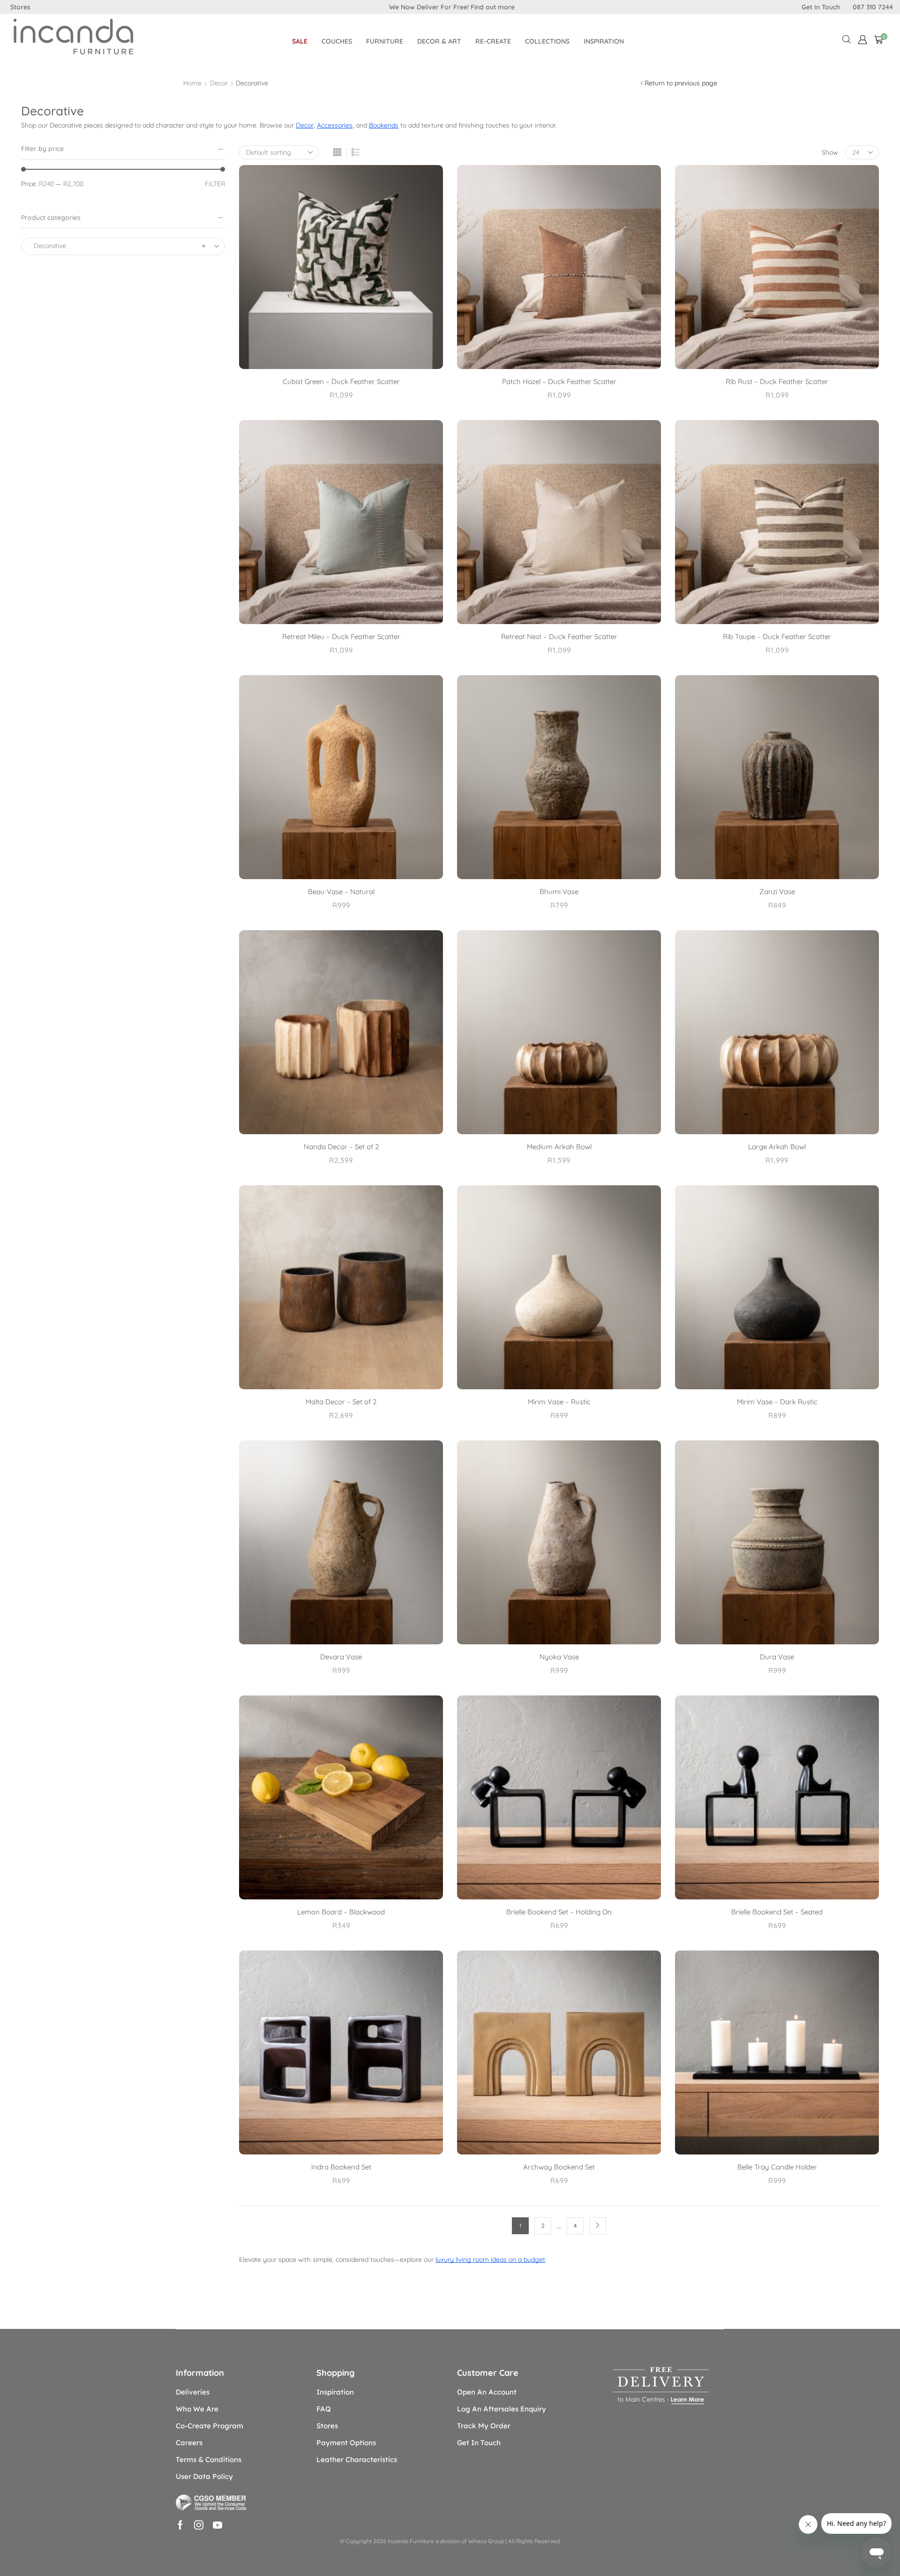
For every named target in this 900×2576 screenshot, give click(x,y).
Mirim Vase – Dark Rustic (777, 1402)
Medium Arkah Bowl (559, 1147)
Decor (219, 83)
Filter (215, 184)
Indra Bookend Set (341, 2167)
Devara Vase (341, 1657)
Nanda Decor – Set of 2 (341, 1147)
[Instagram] (199, 2525)
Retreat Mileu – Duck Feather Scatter (341, 636)
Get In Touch (821, 7)
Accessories (335, 125)
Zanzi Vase (777, 892)
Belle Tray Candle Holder (777, 2167)
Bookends (384, 125)
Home (192, 83)
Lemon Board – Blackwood (341, 1912)
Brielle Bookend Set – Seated (777, 1912)
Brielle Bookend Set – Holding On (559, 1912)
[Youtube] (217, 2525)
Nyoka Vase (559, 1657)
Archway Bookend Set (559, 2167)
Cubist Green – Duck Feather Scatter (341, 381)
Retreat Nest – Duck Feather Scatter (559, 636)
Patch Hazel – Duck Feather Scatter (559, 381)
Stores (20, 7)
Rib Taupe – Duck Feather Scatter (777, 636)
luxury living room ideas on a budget (490, 2260)
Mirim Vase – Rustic (559, 1402)
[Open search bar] (847, 40)
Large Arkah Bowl (777, 1147)
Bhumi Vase (559, 892)
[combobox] (123, 246)
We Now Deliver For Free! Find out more (452, 7)
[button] (862, 40)
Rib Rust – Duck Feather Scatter (777, 381)
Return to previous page (681, 83)
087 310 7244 (873, 7)
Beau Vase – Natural (341, 892)
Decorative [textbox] (117, 246)
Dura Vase (777, 1657)
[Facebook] (180, 2525)
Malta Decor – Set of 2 (341, 1402)
